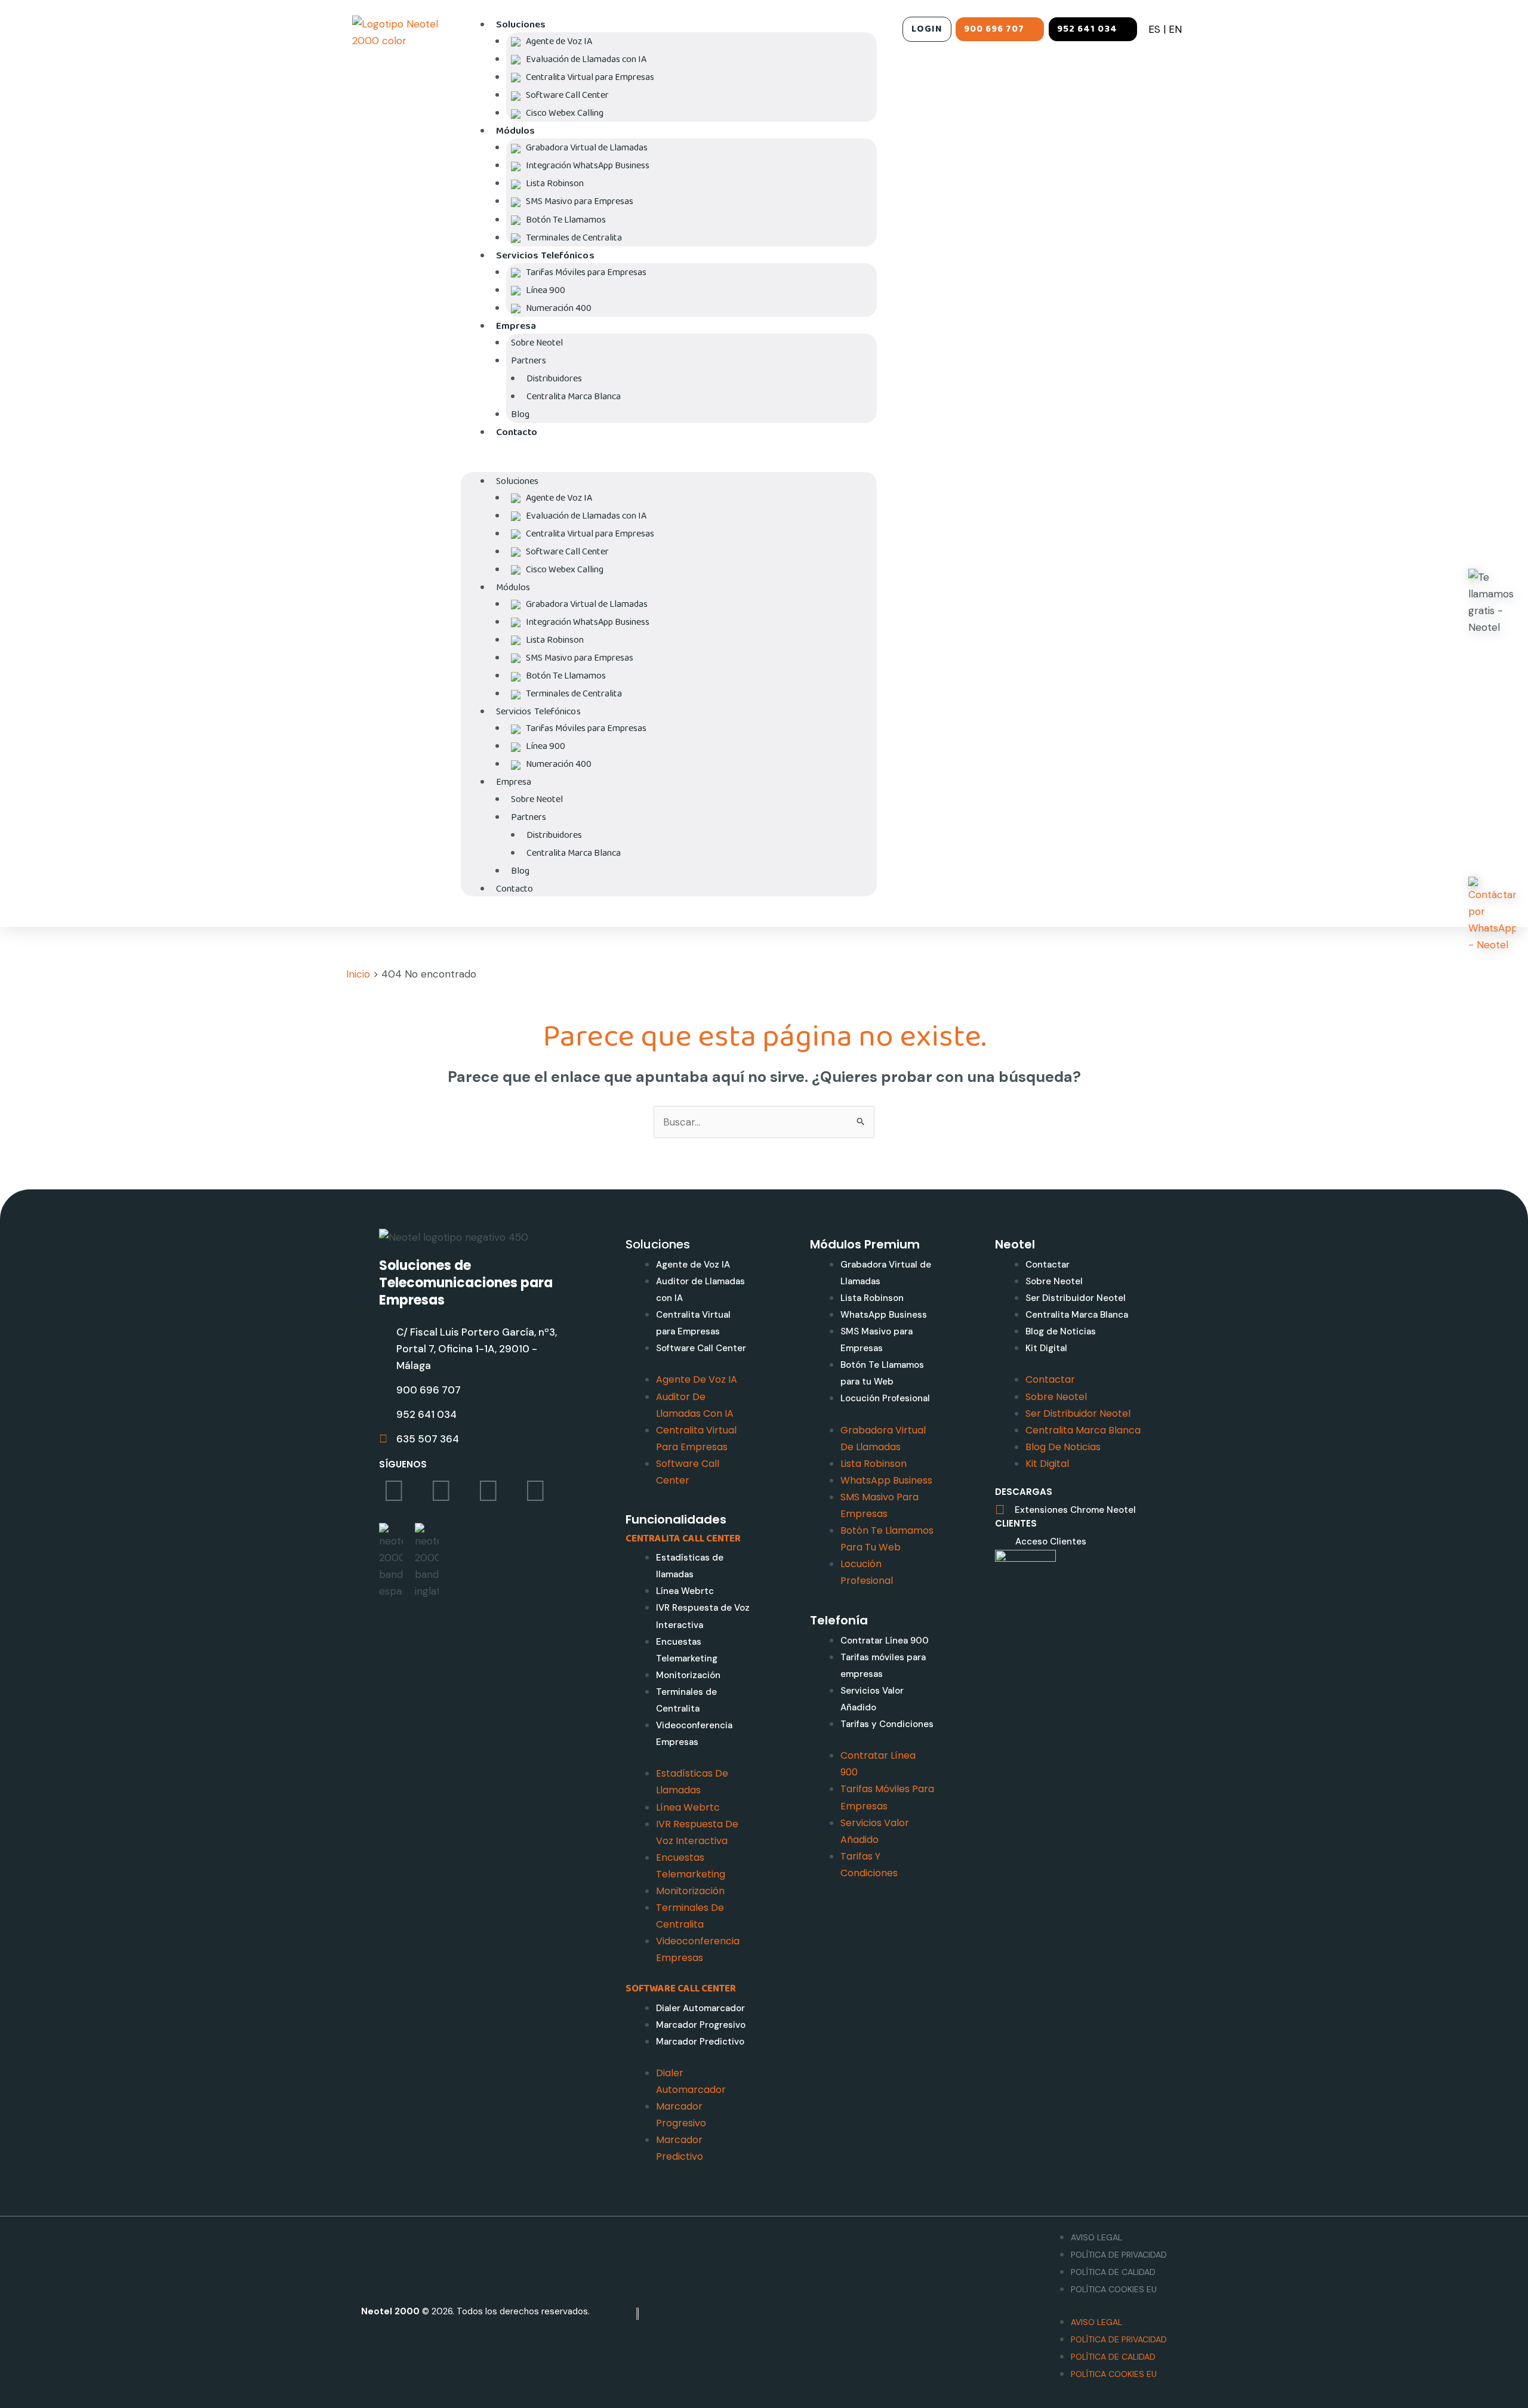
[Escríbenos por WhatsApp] (1492, 915)
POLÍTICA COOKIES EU (1114, 2289)
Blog (520, 414)
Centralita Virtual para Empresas (693, 1323)
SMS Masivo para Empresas (877, 1340)
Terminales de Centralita (574, 238)
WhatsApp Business (884, 1315)
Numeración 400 (559, 308)
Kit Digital (1046, 1348)
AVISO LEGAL (1096, 2237)
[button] (669, 464)
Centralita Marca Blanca (574, 397)
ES (1154, 29)
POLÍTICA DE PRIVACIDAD (1119, 2255)
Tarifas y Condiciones (887, 1724)
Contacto (517, 432)
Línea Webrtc (685, 1591)
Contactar (1048, 1265)
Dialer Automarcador (700, 2008)
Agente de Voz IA (693, 1265)
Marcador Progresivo (701, 2025)
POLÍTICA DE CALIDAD (1113, 2272)
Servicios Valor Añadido (872, 1699)
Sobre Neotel (1054, 1281)
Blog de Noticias (1061, 1331)
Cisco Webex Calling (565, 113)
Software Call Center (701, 1348)
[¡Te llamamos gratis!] (1492, 602)
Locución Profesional (885, 1398)
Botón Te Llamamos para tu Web (882, 1373)
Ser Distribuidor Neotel (1076, 1298)
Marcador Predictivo (700, 2042)
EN (1175, 29)
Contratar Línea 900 (885, 1641)
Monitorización (688, 1675)
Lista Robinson (872, 1298)
